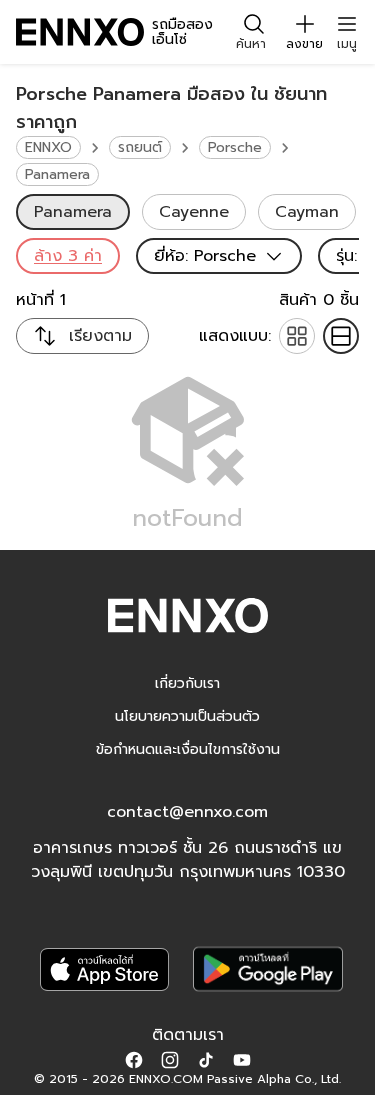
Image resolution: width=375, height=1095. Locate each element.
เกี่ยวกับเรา (187, 683)
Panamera (57, 174)
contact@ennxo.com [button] (187, 812)
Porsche (235, 147)
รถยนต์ (140, 147)
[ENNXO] (80, 32)
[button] (134, 1059)
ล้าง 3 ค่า (68, 256)
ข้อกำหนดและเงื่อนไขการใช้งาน (188, 749)
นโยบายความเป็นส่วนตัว (187, 716)
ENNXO (48, 147)
